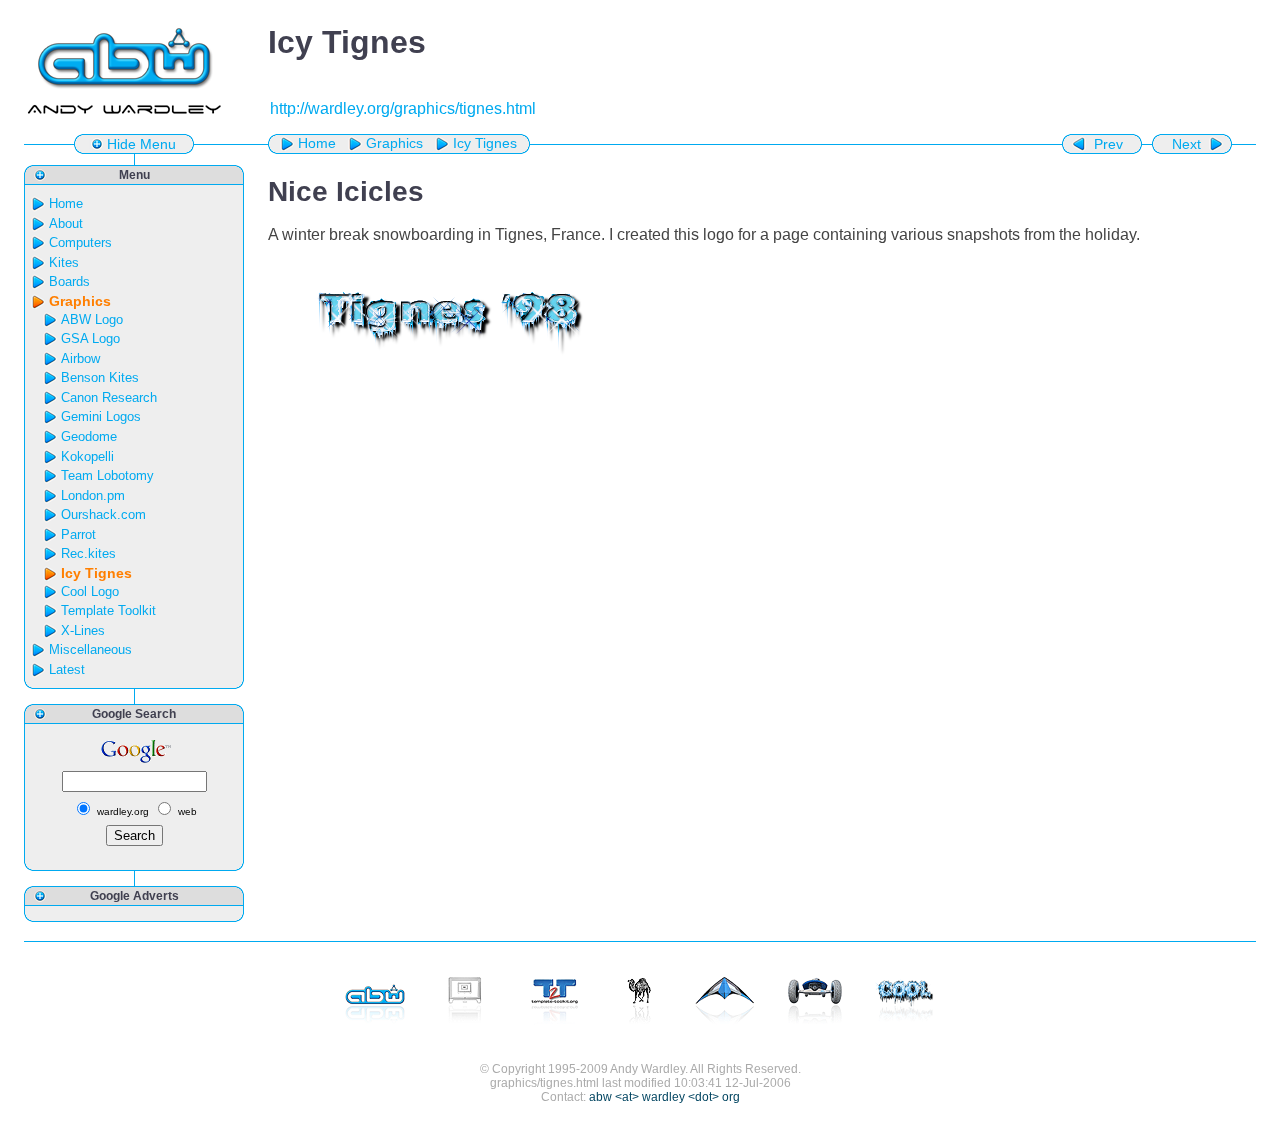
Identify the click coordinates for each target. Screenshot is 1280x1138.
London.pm (93, 495)
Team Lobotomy (107, 475)
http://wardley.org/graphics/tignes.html (403, 108)
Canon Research (109, 397)
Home (317, 143)
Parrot (78, 534)
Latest (67, 669)
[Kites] (725, 1002)
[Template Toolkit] (555, 1002)
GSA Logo (90, 338)
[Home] (375, 1002)
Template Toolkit (108, 610)
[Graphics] (905, 1002)
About (66, 223)
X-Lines (83, 630)
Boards (69, 281)
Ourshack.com (103, 514)
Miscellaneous (90, 649)
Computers (80, 242)
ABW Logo (92, 319)
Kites (64, 262)
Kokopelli (87, 456)
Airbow (80, 358)
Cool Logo (90, 591)
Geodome (89, 436)
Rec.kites (88, 553)
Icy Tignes (485, 143)
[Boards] (815, 1002)
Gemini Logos (101, 416)
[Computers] (465, 1002)
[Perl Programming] (640, 1002)
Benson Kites (100, 377)
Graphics (394, 143)
